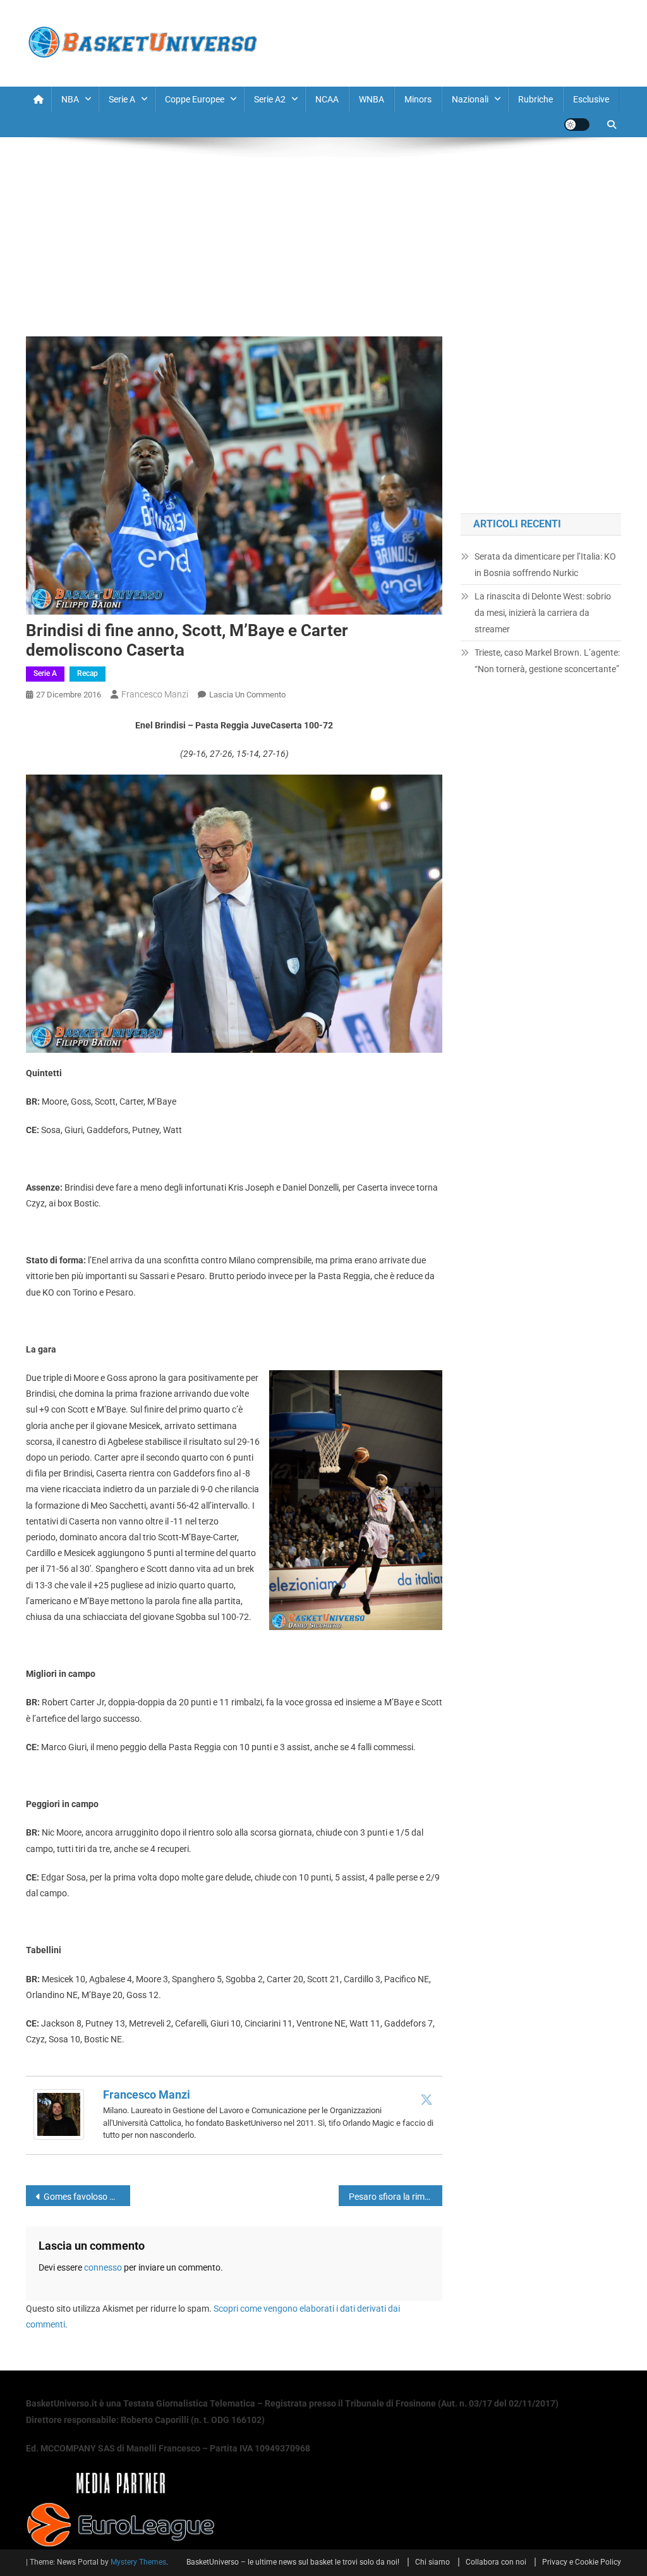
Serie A (122, 99)
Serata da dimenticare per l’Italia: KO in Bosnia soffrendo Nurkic (545, 565)
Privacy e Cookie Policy (582, 2562)
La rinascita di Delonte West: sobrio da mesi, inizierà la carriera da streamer (543, 613)
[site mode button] (577, 125)
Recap (88, 673)
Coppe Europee (195, 99)
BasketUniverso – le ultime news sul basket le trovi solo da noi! (293, 2562)
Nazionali (470, 99)
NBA (70, 99)
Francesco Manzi (155, 694)
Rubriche (535, 99)
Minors (418, 99)
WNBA (372, 99)
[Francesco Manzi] (59, 2114)
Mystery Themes (138, 2562)
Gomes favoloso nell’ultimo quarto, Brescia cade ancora (87, 2197)
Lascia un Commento (247, 695)
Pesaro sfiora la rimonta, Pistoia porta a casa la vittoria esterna (396, 2197)
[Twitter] (426, 2099)
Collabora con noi (496, 2562)
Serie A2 (270, 99)
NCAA (327, 99)
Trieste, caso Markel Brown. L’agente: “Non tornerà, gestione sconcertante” (547, 661)
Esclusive (591, 99)
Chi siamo (432, 2562)
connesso (103, 2267)
